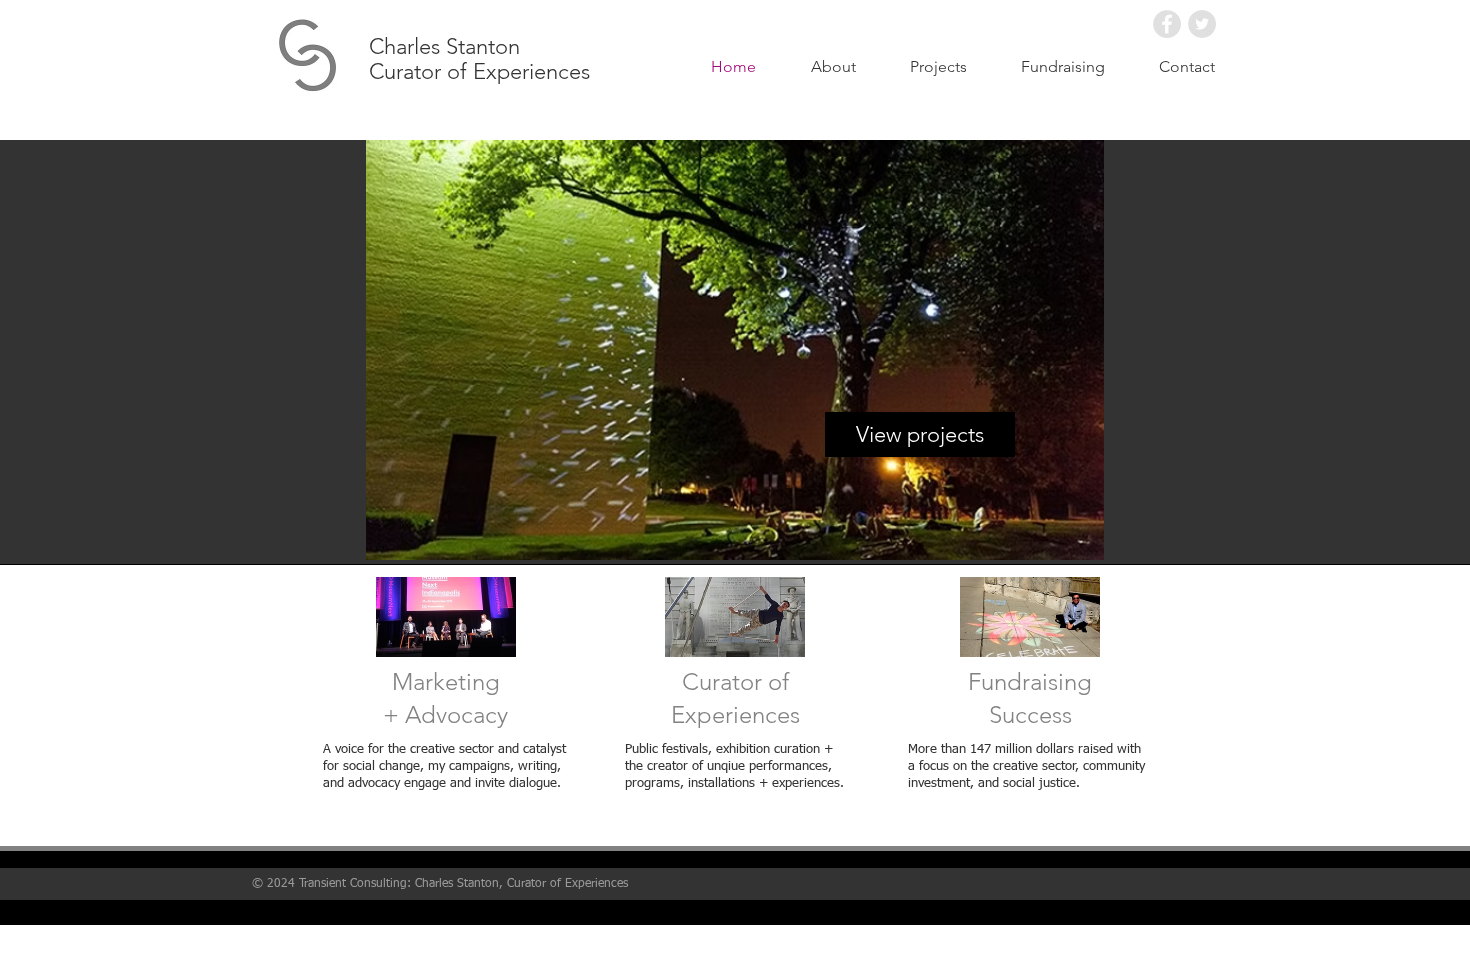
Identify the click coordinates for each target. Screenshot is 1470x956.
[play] (1195, 530)
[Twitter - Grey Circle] (1202, 24)
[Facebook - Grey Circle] (1167, 24)
